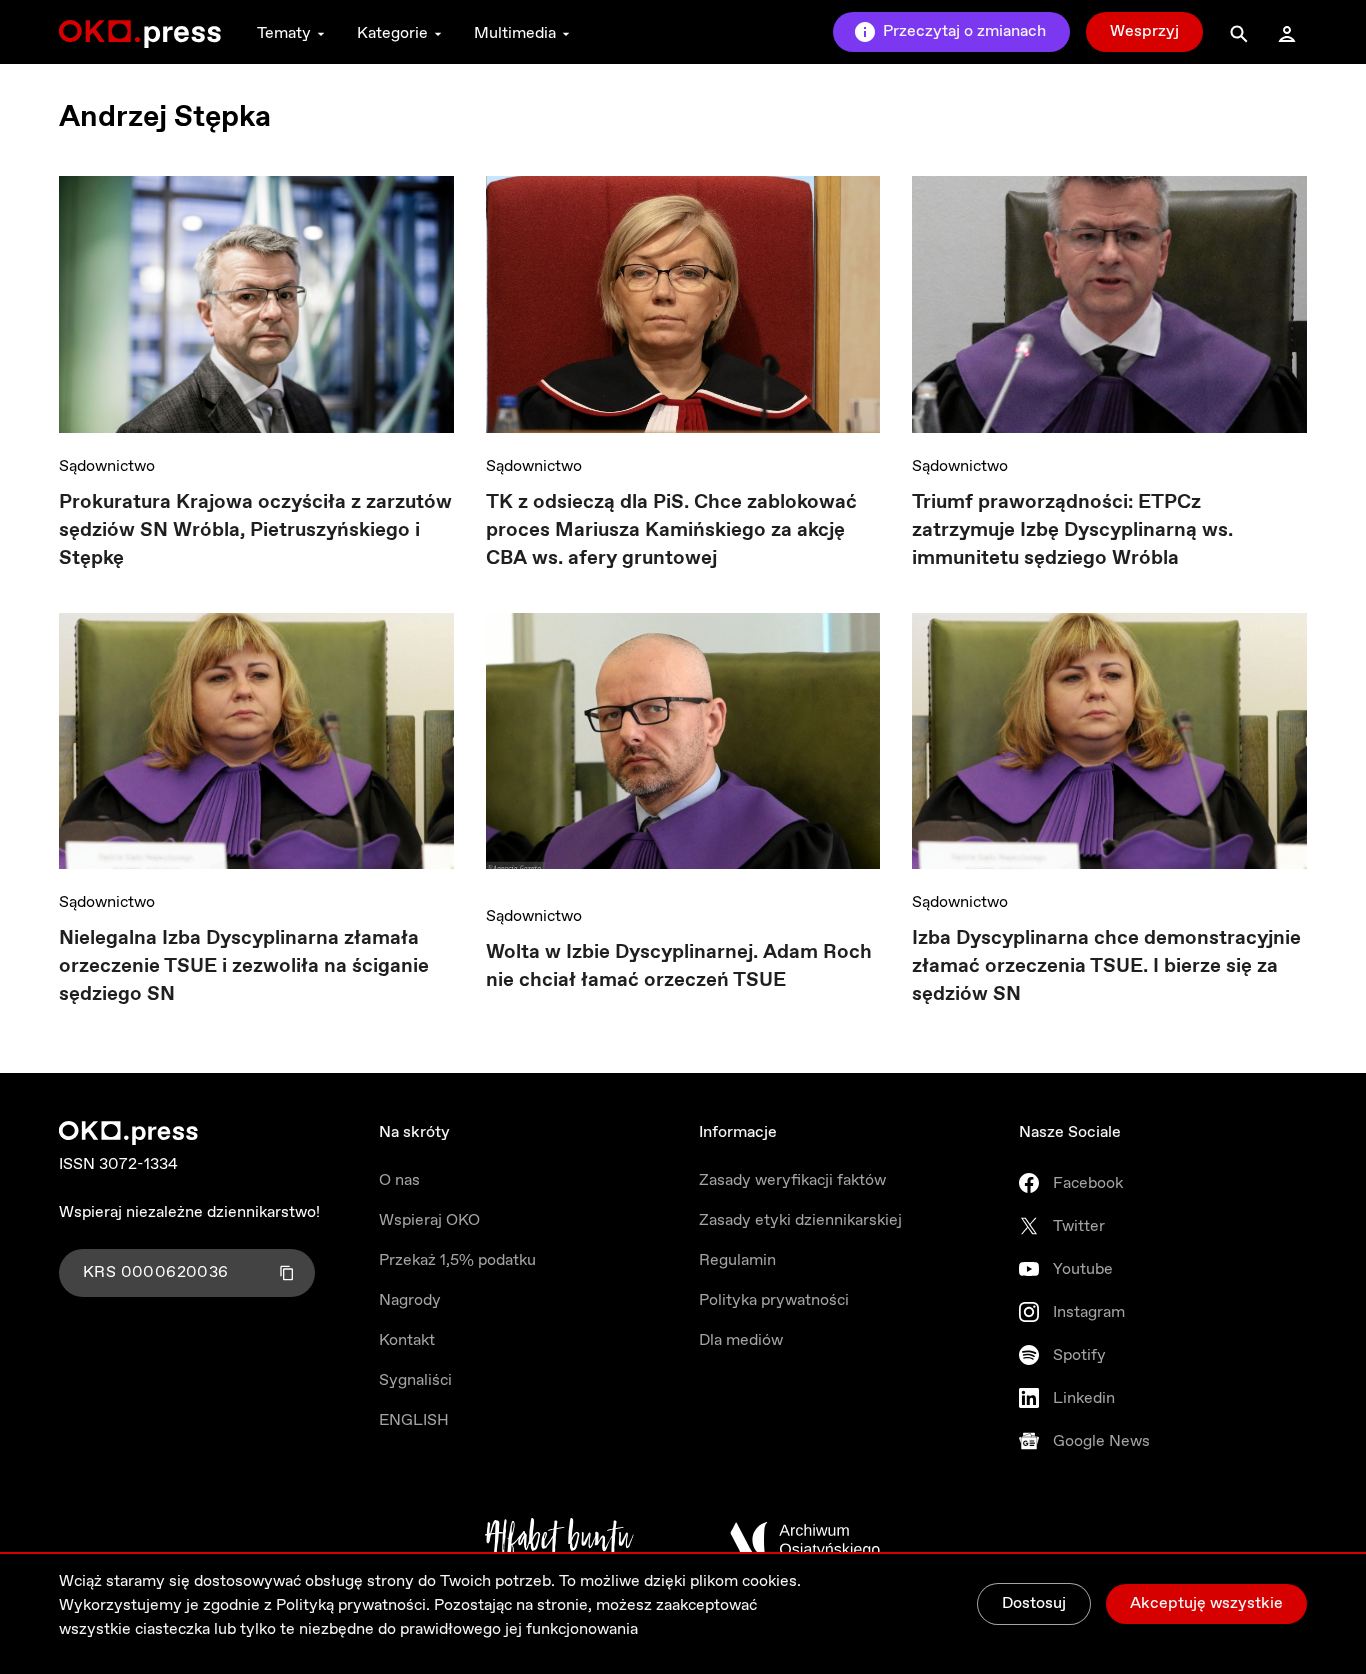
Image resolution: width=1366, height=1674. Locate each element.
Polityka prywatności (774, 1300)
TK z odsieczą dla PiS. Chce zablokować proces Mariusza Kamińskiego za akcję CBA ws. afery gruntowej (671, 530)
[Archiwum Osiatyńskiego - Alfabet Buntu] (559, 1540)
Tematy (284, 33)
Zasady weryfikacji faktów (792, 1180)
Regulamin (737, 1260)
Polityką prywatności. (353, 1605)
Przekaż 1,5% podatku (457, 1260)
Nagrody (410, 1300)
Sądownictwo (107, 466)
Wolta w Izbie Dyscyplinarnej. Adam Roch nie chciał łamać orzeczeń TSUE (679, 966)
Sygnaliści (415, 1380)
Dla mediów (741, 1340)
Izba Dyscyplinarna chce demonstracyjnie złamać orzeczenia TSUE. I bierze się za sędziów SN (1106, 966)
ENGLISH (414, 1420)
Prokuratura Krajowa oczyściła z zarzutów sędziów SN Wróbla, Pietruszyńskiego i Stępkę (255, 530)
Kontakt (407, 1340)
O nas (399, 1180)
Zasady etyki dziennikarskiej (800, 1220)
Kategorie (392, 33)
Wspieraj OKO (429, 1220)
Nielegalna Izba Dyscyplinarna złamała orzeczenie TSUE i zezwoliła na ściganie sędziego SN (244, 966)
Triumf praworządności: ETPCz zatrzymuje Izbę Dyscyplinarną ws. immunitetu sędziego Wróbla (1072, 530)
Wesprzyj (1144, 31)
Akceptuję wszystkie (1206, 1603)
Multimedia (515, 33)
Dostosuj (1034, 1603)
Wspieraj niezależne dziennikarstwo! (189, 1212)
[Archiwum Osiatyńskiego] (805, 1540)
